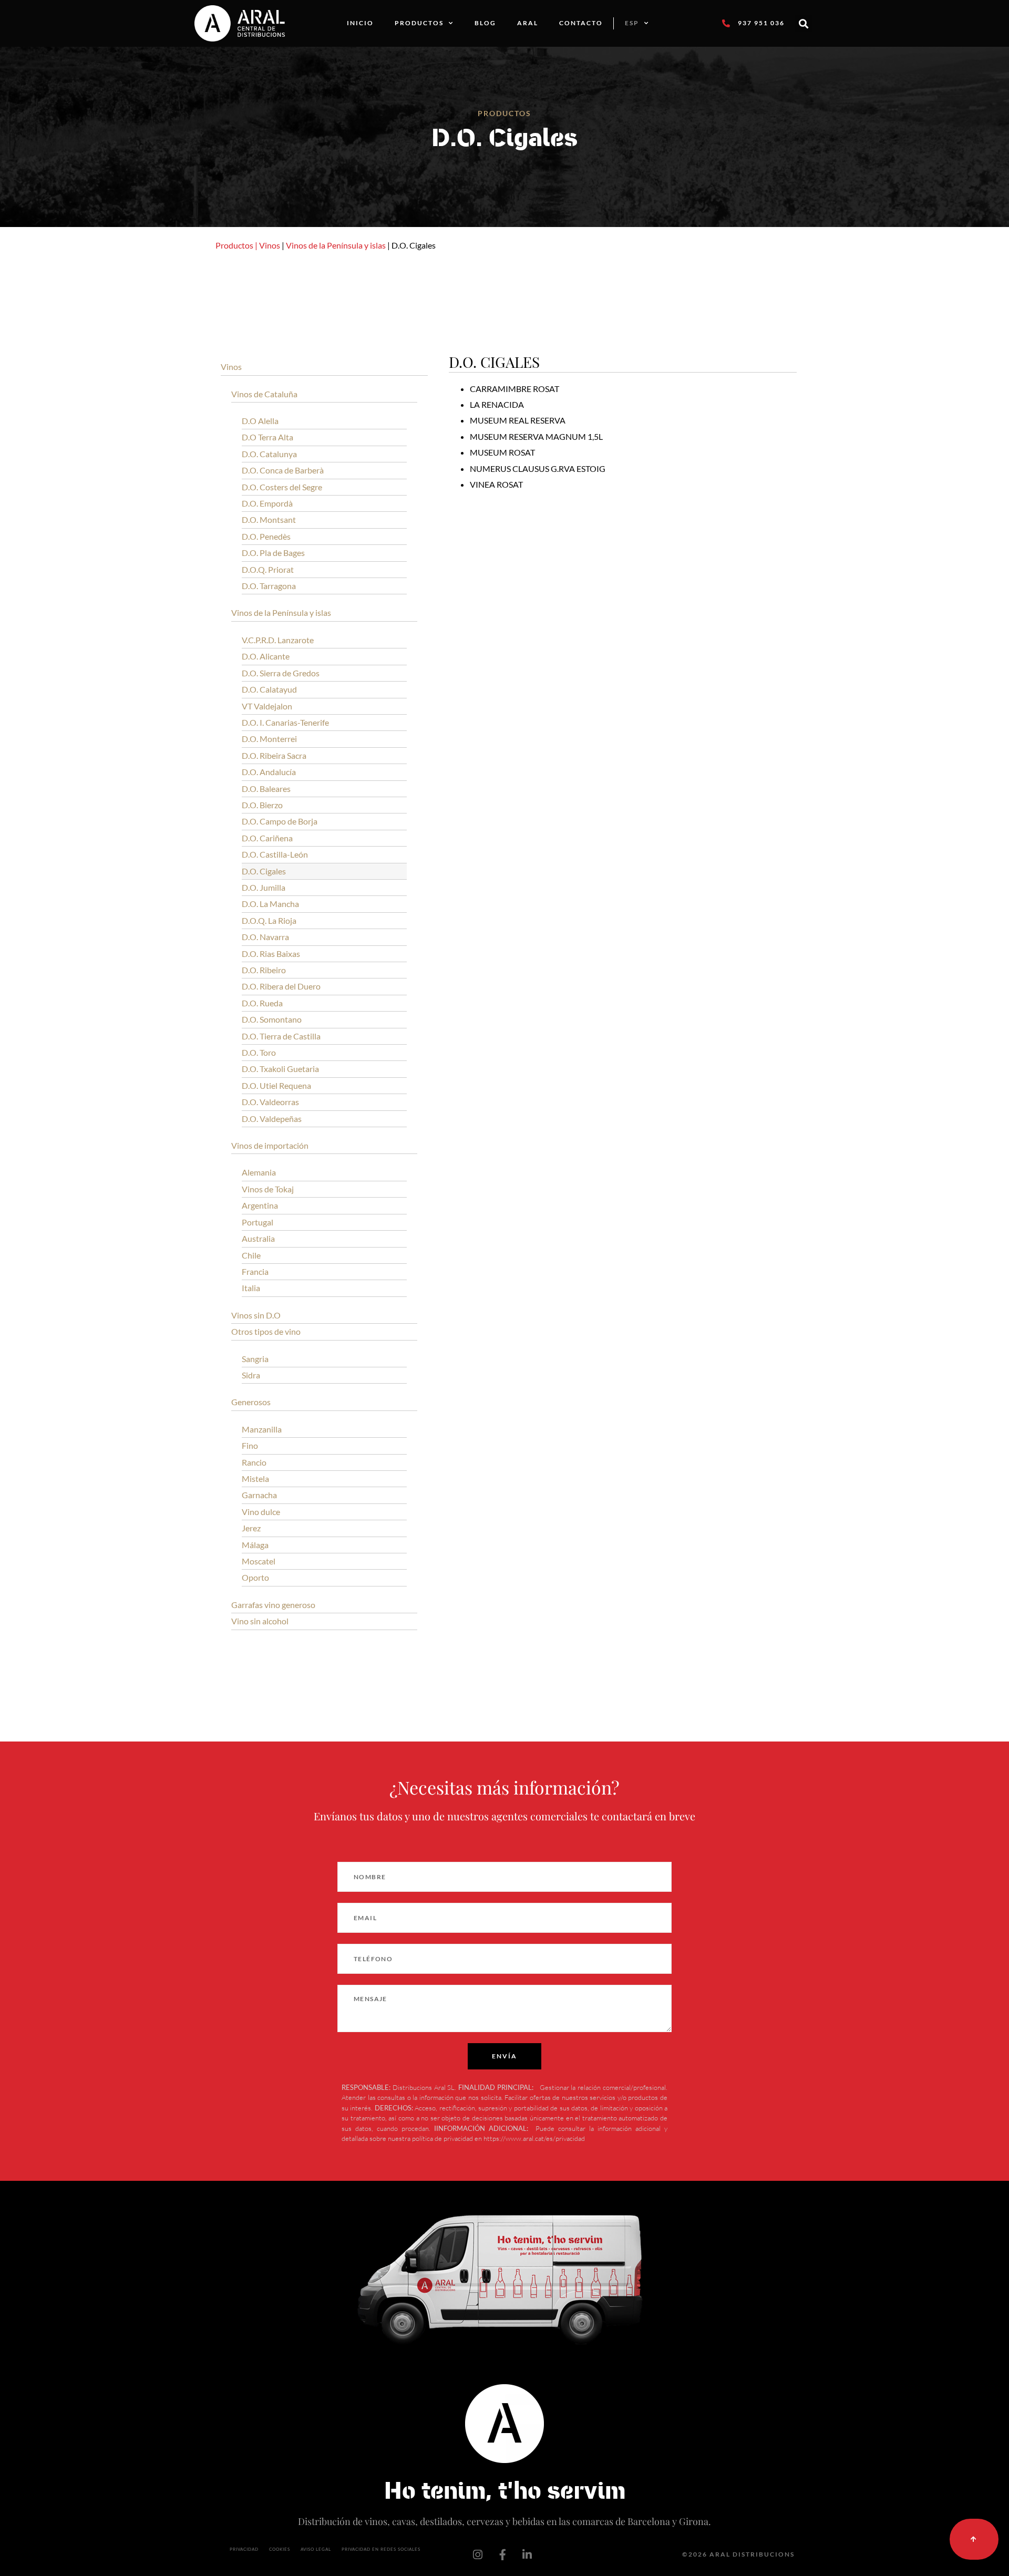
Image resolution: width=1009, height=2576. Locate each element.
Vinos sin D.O (256, 1315)
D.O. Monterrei (269, 739)
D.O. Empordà (267, 503)
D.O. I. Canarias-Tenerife (285, 722)
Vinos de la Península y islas (336, 245)
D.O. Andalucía (269, 772)
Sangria (255, 1359)
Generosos (251, 1402)
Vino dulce (261, 1512)
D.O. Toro (259, 1052)
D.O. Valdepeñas (272, 1119)
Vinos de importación (270, 1145)
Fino (250, 1445)
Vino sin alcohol (260, 1621)
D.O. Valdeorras (270, 1102)
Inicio (360, 23)
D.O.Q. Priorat (268, 569)
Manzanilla (262, 1429)
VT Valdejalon (267, 706)
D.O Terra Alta (267, 437)
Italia (251, 1288)
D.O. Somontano (272, 1019)
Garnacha (259, 1495)
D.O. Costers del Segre (282, 487)
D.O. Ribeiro (264, 970)
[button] (804, 23)
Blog (485, 23)
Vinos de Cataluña (264, 394)
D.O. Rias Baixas (271, 954)
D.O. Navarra (265, 937)
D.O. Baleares (266, 789)
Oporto (255, 1577)
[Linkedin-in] (527, 2554)
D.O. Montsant (269, 519)
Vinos (270, 245)
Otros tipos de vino (266, 1331)
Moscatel (259, 1561)
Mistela (255, 1478)
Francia (255, 1271)
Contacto (581, 23)
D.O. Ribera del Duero (281, 986)
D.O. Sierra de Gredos (281, 673)
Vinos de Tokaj (268, 1189)
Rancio (254, 1462)
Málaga (255, 1545)
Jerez (251, 1528)
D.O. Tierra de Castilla (281, 1036)
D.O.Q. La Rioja (269, 920)
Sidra (251, 1375)
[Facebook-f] (502, 2554)
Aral (528, 23)
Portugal (258, 1222)
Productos (419, 23)
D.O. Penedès (266, 536)
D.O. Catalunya (269, 454)
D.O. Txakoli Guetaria (280, 1069)
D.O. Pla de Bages (273, 553)
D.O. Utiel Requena (276, 1085)
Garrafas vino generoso (273, 1605)
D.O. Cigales (264, 871)
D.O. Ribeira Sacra (274, 755)
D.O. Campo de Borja (280, 821)
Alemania (259, 1172)
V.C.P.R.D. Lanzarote (278, 640)
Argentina (260, 1205)
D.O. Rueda (262, 1003)
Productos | (236, 245)
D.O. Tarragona (269, 586)
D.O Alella (260, 421)
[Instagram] (478, 2554)
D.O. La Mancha (270, 904)
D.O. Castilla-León (275, 854)
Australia (258, 1238)
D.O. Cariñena (267, 838)
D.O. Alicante (266, 656)
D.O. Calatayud (269, 689)
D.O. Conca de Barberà (283, 470)
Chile (251, 1255)
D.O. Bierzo (262, 805)
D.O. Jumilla (264, 887)
